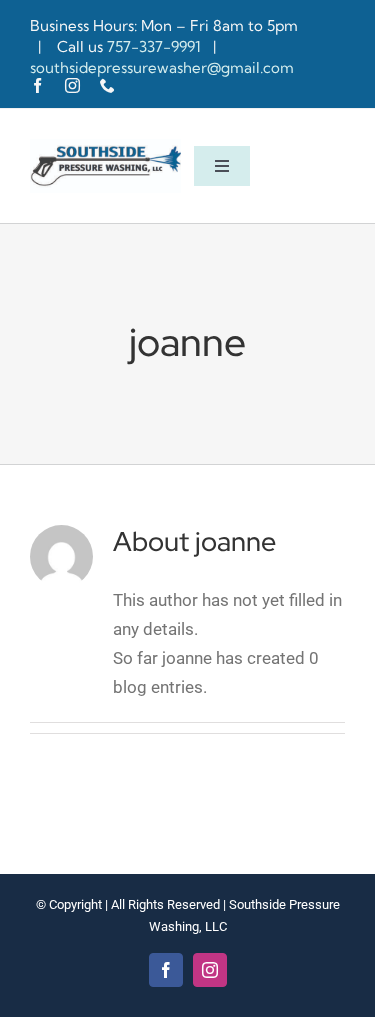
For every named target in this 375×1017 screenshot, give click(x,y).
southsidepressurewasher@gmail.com (162, 67)
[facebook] (37, 85)
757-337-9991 (156, 46)
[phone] (107, 85)
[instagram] (72, 85)
